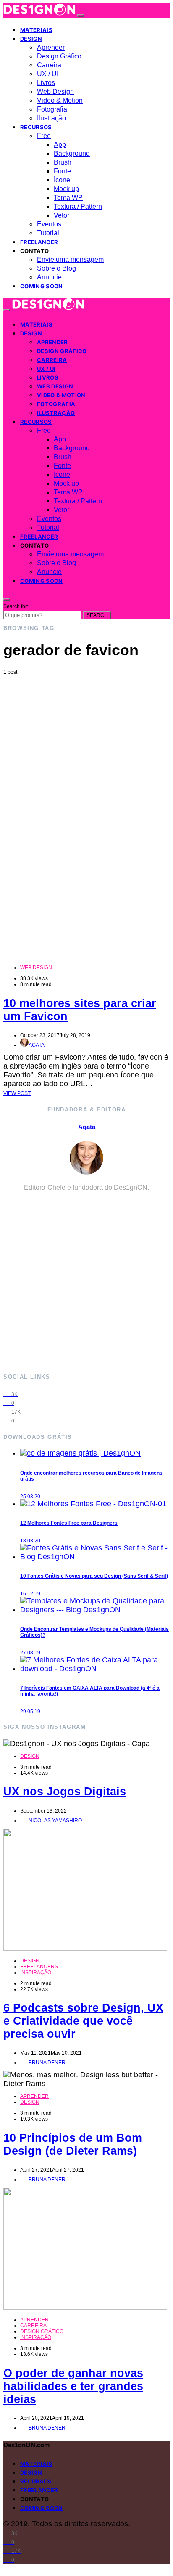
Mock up (66, 189)
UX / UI (48, 74)
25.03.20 (30, 1497)
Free (44, 136)
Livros (46, 83)
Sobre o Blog (56, 268)
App (60, 145)
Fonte (62, 171)
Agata (37, 1045)
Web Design (55, 92)
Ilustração (51, 118)
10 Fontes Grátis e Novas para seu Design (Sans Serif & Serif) (94, 1576)
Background (72, 153)
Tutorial (48, 233)
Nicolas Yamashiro (55, 1821)
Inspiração (36, 1973)
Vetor (62, 215)
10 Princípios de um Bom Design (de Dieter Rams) (73, 2144)
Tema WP (68, 198)
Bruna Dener (47, 2063)
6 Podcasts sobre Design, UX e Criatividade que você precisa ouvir (83, 2021)
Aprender (51, 47)
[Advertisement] (86, 766)
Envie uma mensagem (70, 259)
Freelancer (39, 242)
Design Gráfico (59, 56)
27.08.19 (30, 1653)
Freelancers (39, 1967)
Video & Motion (60, 100)
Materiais (36, 30)
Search (97, 615)
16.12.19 (30, 1594)
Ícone (62, 180)
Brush (63, 162)
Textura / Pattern (78, 206)
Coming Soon (42, 286)
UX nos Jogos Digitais (65, 1792)
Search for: (16, 606)
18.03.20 (30, 1541)
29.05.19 (30, 1712)
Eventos (49, 224)
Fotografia (52, 109)
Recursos (36, 127)
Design (31, 39)
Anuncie (49, 277)
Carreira (49, 65)
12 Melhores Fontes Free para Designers (69, 1523)
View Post (17, 1093)
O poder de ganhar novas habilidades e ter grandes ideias (73, 2386)
